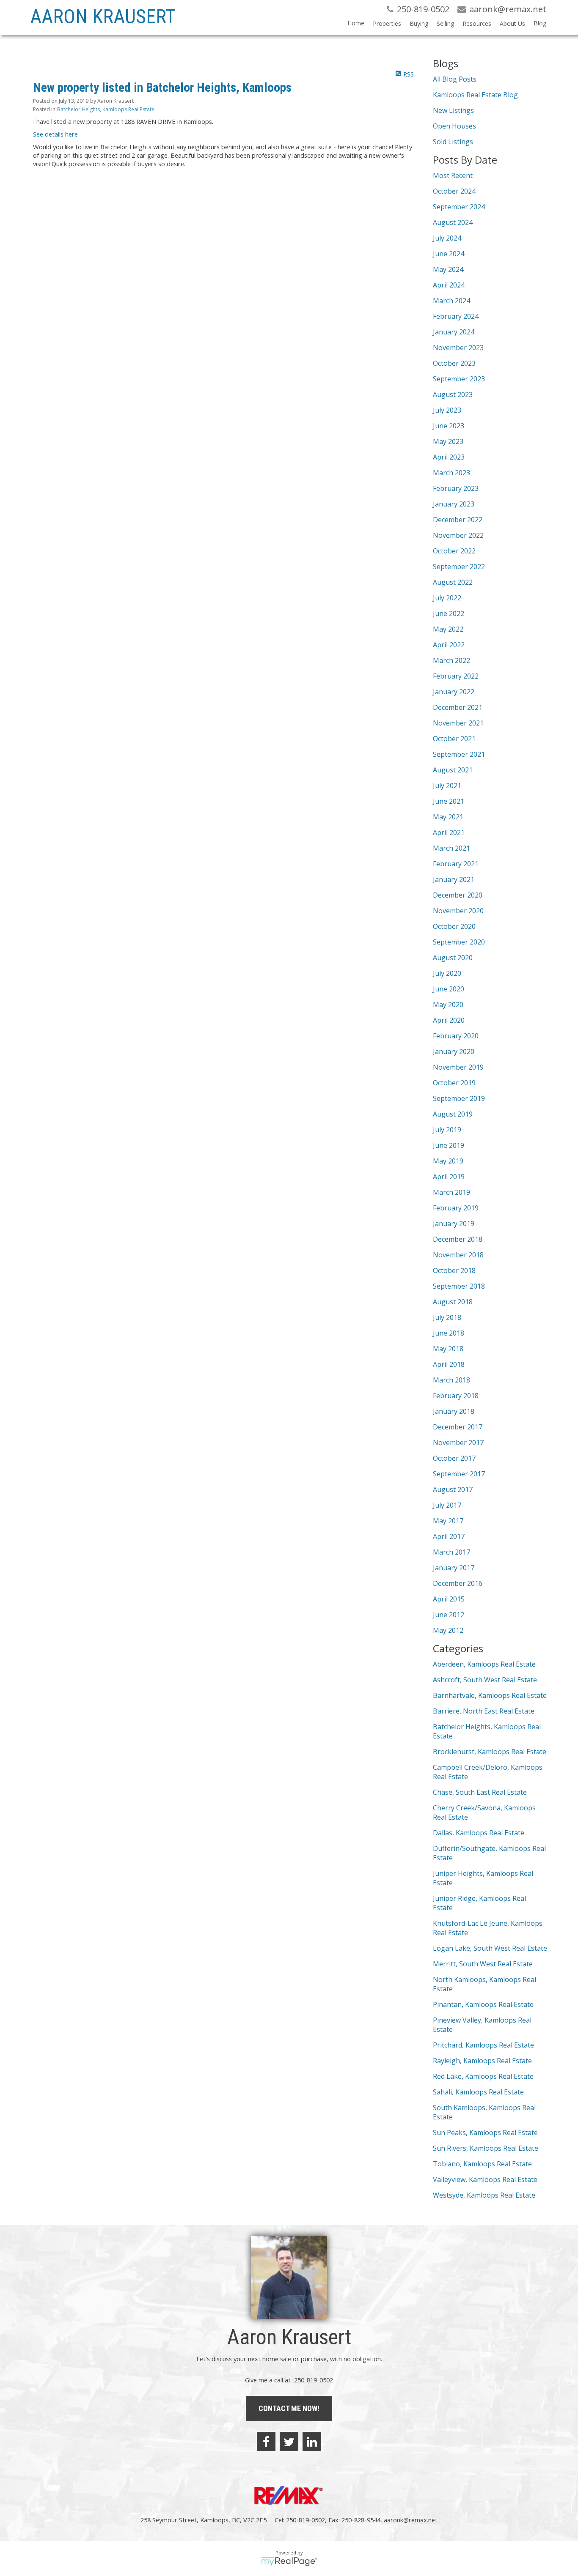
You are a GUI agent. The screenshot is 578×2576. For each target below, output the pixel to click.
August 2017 (453, 1489)
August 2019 (453, 1114)
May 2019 (448, 1161)
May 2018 (448, 1349)
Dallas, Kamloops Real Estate (479, 1833)
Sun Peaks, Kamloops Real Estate (485, 2133)
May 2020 (448, 1005)
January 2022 (454, 692)
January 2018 (454, 1411)
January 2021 (454, 879)
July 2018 (447, 1317)
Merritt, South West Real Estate (483, 1964)
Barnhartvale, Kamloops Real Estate (490, 1695)
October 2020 (454, 926)
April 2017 (449, 1536)
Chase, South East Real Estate (480, 1792)
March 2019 (451, 1192)
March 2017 (451, 1552)
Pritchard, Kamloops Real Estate (483, 2045)
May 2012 (448, 1630)
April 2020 (449, 1020)
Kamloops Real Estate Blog (475, 95)
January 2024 (454, 332)
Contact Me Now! (289, 2408)
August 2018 (453, 1302)
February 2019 (456, 1208)
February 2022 (456, 676)
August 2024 (453, 222)
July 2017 (447, 1505)
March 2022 (451, 660)
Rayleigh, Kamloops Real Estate (482, 2061)
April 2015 (449, 1599)
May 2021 (448, 817)
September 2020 (459, 942)
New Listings (453, 110)
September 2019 (459, 1098)
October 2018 (454, 1270)
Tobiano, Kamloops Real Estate (482, 2164)
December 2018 (458, 1239)
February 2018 (456, 1396)
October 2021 (454, 739)
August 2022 (453, 582)
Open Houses (454, 126)
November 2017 (458, 1443)
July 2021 (447, 786)
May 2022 (448, 629)
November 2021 (458, 723)
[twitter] (289, 2442)
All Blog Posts (455, 79)
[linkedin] (312, 2442)
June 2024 (449, 254)
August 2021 (453, 770)
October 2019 (454, 1083)
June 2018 (449, 1333)
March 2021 (451, 848)
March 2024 (451, 301)
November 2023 (458, 348)
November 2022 (458, 535)
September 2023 (459, 379)
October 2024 (454, 191)
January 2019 (454, 1224)
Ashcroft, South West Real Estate (485, 1680)
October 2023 (454, 363)
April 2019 (449, 1177)
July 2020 (447, 973)
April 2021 (449, 832)
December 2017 (458, 1427)
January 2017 (454, 1568)
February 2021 (456, 864)
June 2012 (449, 1615)
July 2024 (447, 238)
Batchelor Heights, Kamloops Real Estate (106, 109)
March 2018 (451, 1380)
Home (356, 23)
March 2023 (451, 473)
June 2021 (449, 801)
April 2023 (449, 457)
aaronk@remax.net (411, 2520)
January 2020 (454, 1051)
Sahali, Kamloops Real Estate (478, 2092)
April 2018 (449, 1364)
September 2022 (459, 567)
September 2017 (459, 1474)
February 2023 (456, 488)
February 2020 (456, 1036)
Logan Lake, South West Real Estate (490, 1948)
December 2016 (458, 1583)
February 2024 (456, 316)
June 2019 (449, 1145)
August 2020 (453, 958)
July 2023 (447, 410)
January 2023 (454, 504)
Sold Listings (453, 142)
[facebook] (266, 2442)
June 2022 (449, 613)
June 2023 (449, 426)
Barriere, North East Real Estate (484, 1711)
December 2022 (458, 520)
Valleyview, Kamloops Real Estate (485, 2179)
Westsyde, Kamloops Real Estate (484, 2195)
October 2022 (454, 551)
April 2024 (449, 285)
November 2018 (458, 1255)
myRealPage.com (289, 2562)
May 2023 (448, 441)
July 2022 (447, 598)
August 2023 (453, 394)
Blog (540, 23)
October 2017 (454, 1458)
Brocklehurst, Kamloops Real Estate (490, 1752)
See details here (55, 134)
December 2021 (458, 707)
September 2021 (459, 754)
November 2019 (458, 1067)
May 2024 (448, 269)
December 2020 (458, 895)
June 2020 (449, 989)
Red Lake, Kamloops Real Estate (483, 2076)
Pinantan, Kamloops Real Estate (483, 2004)
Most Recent (453, 175)
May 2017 (448, 1521)
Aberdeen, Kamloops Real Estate (484, 1664)
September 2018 (459, 1286)
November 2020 (458, 911)
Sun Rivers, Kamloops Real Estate (486, 2148)
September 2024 (459, 207)
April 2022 (449, 645)
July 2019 (447, 1130)
